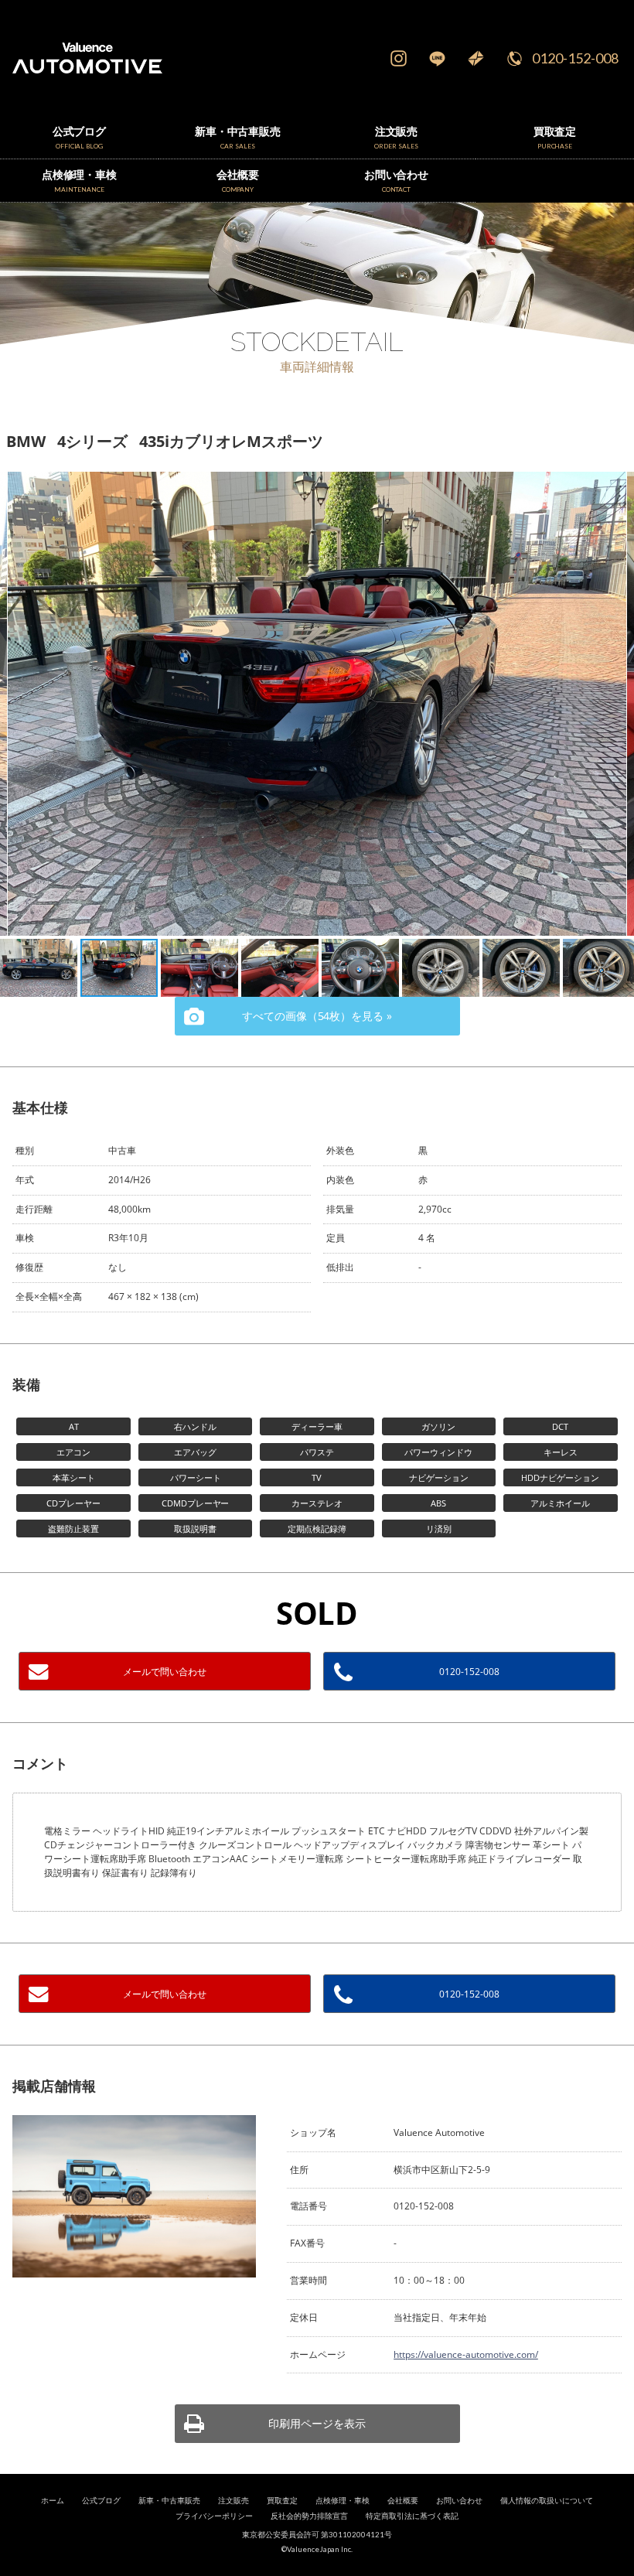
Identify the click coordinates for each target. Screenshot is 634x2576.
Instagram (398, 58)
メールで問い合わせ (165, 1672)
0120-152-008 (575, 58)
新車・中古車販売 (169, 2501)
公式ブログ (101, 2501)
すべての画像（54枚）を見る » (317, 1016)
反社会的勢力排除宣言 (309, 2516)
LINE (437, 58)
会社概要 (403, 2501)
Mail (475, 58)
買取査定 (282, 2501)
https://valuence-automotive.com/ (466, 2354)
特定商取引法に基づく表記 (412, 2516)
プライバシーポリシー (214, 2516)
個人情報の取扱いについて (547, 2501)
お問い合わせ (459, 2501)
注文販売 (233, 2501)
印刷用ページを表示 (317, 2423)
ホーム (53, 2501)
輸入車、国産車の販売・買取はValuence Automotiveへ (114, 58)
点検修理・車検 (343, 2501)
